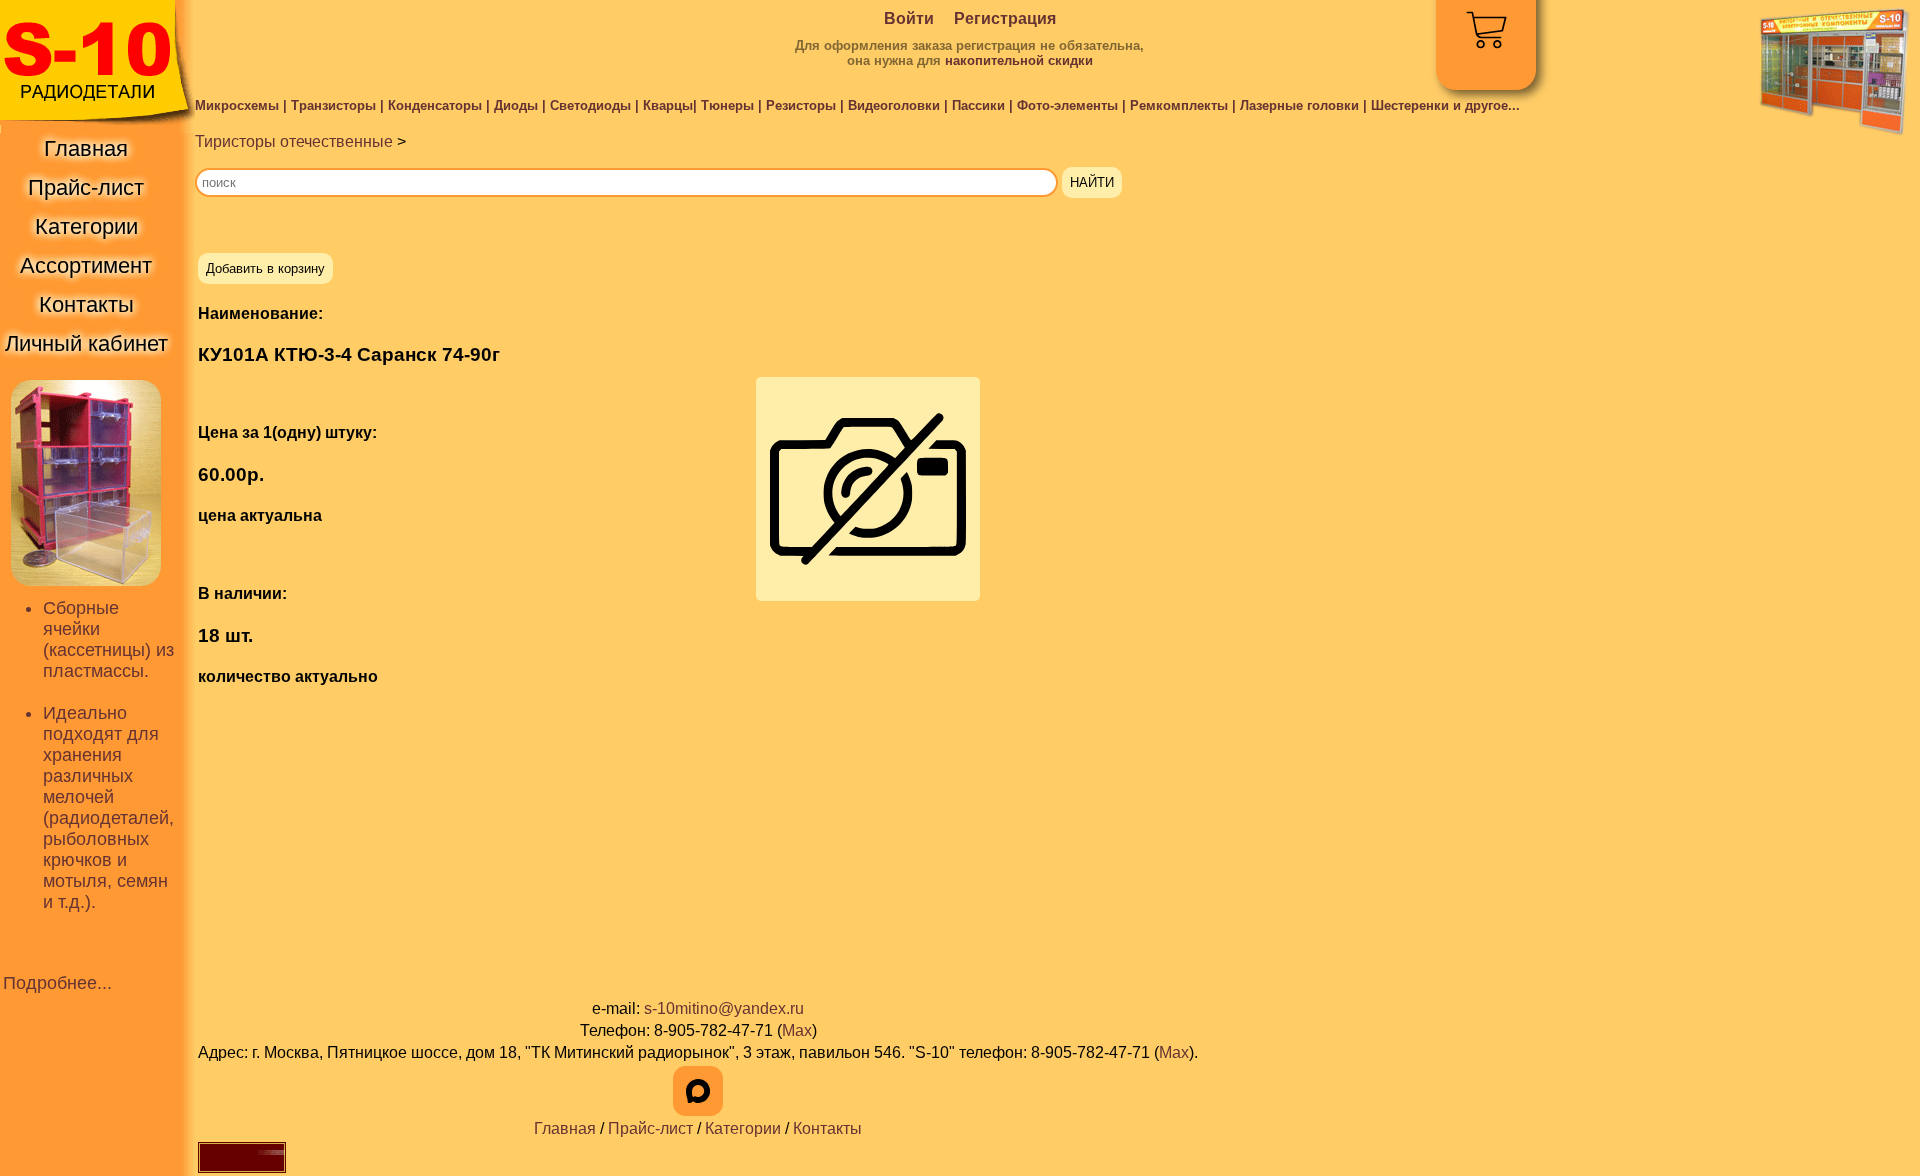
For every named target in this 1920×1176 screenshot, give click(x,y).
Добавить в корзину (265, 268)
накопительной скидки (1019, 60)
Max (797, 1030)
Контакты (827, 1128)
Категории (743, 1128)
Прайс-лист (650, 1128)
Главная (565, 1128)
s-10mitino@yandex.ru (724, 1008)
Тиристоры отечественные (294, 141)
